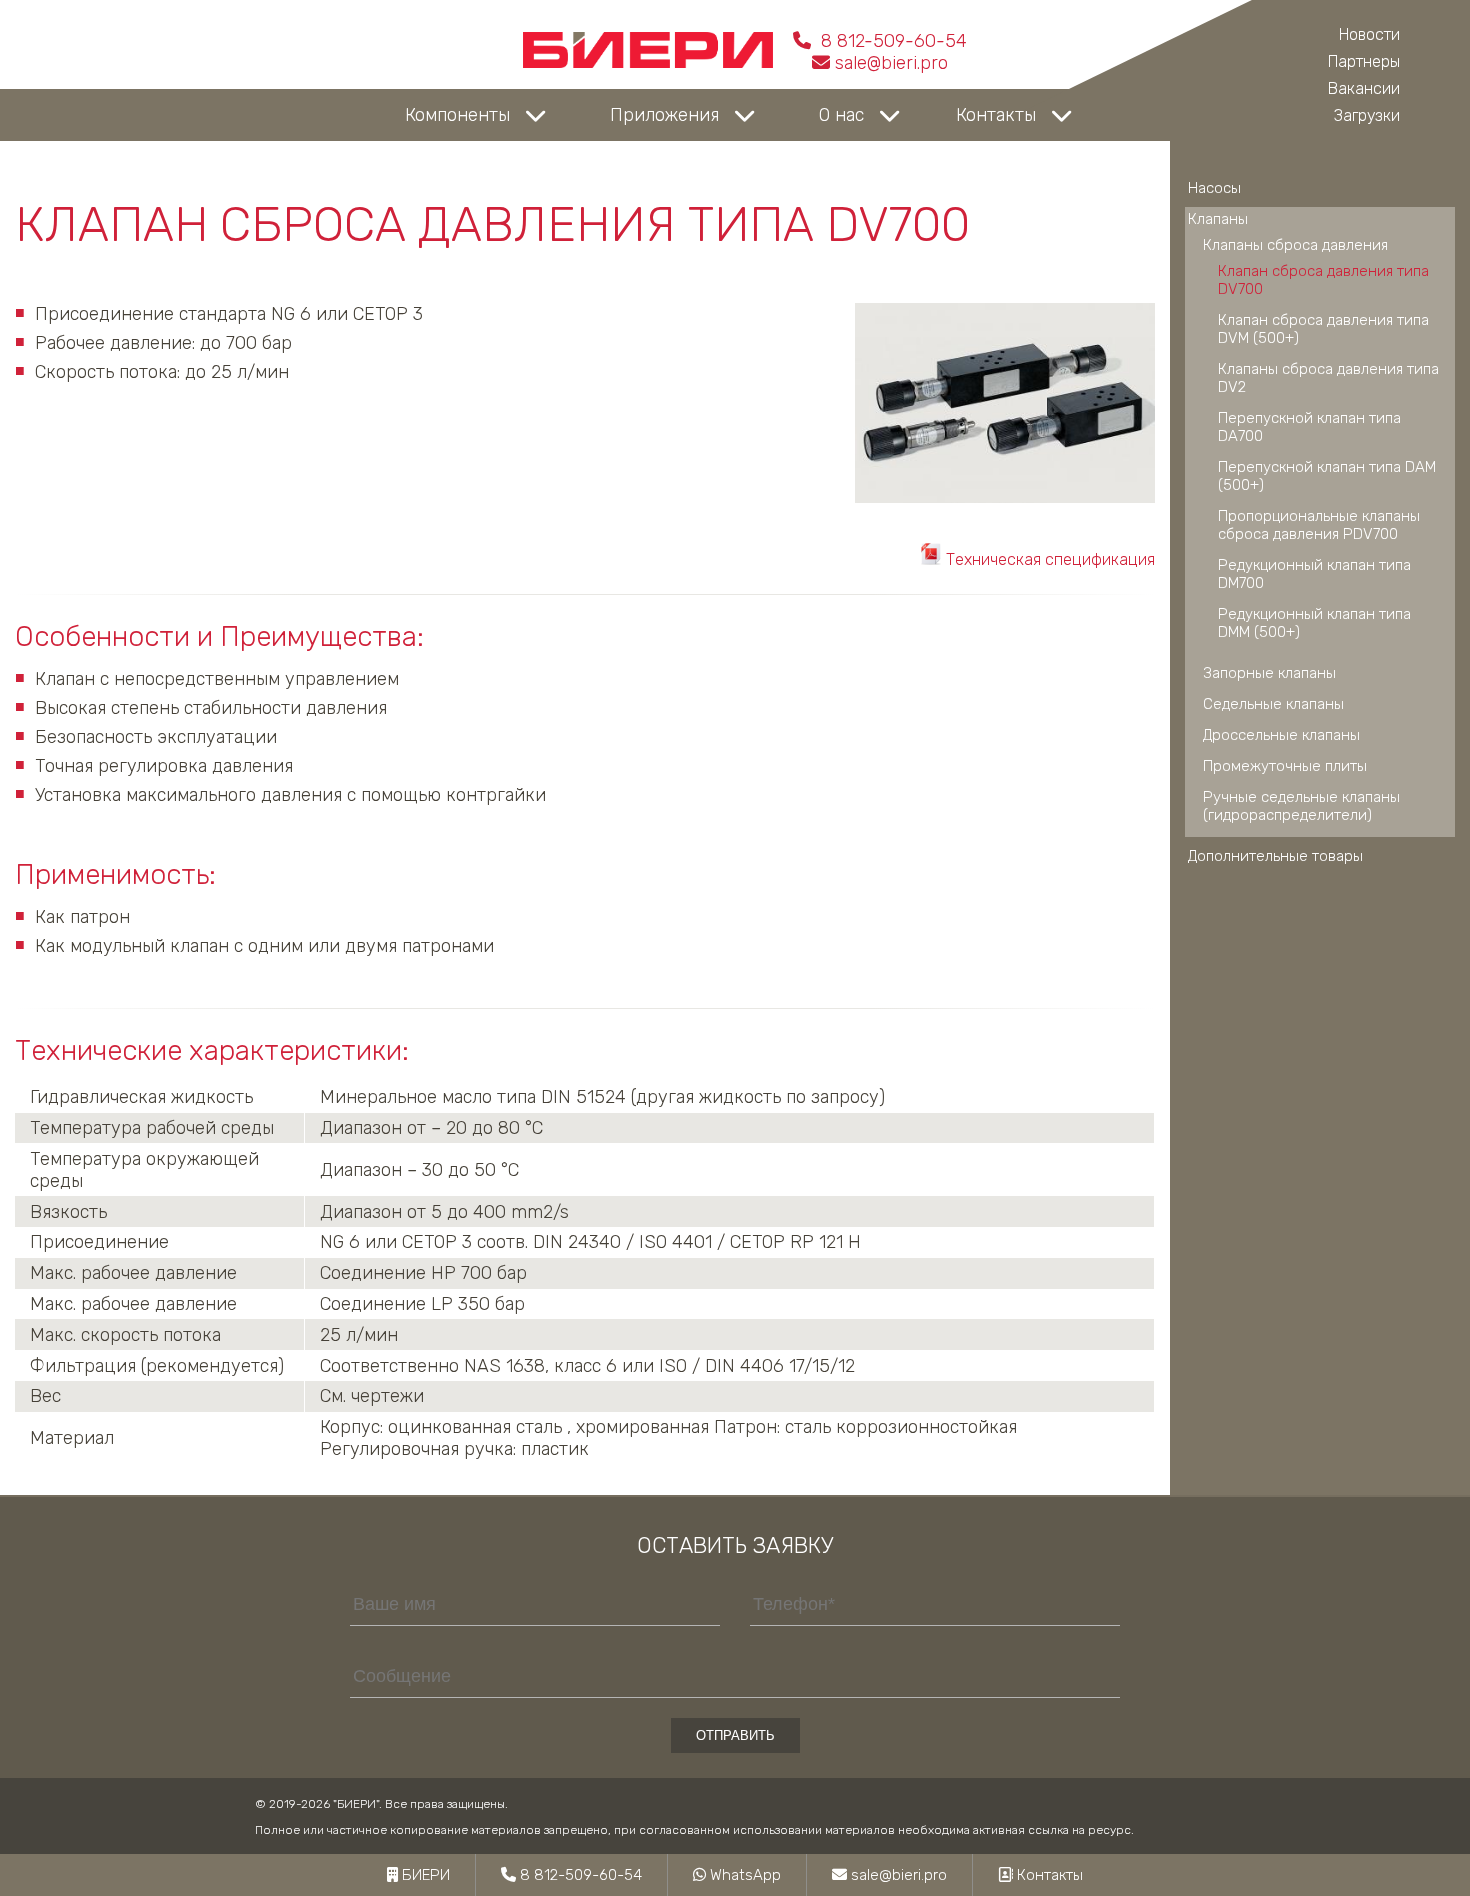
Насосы (1214, 188)
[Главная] (648, 63)
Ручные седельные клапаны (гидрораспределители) (1301, 806)
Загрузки (1367, 115)
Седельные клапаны (1273, 704)
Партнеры (1364, 61)
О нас (841, 115)
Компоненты (457, 115)
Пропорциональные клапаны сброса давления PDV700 (1319, 525)
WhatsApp (743, 1875)
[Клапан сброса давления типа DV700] (1005, 497)
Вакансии (1364, 88)
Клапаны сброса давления (1295, 245)
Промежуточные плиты (1285, 766)
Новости (1369, 34)
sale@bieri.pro (891, 63)
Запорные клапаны (1269, 673)
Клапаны (1218, 219)
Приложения (664, 115)
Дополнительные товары (1275, 856)
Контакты (996, 115)
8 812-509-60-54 (891, 41)
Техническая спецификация (1048, 559)
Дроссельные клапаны (1281, 735)
